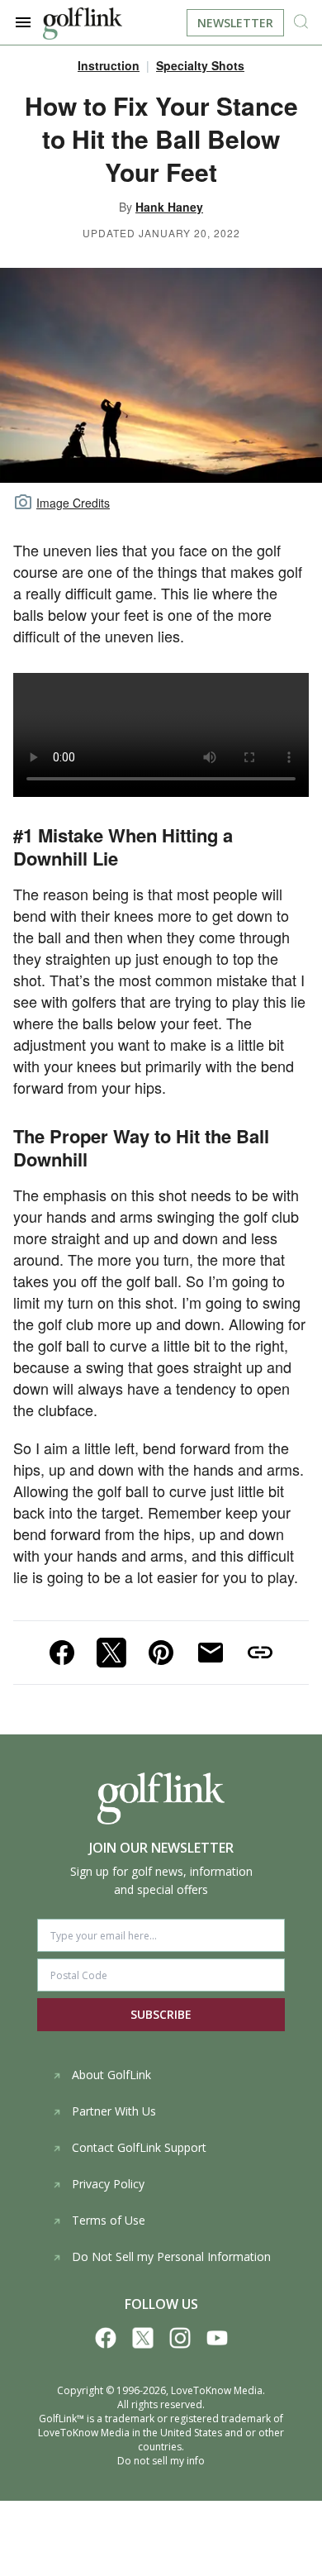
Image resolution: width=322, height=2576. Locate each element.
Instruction (109, 65)
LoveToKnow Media (217, 2390)
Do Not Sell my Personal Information (171, 2256)
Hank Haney (169, 207)
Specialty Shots (200, 65)
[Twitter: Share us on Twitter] (111, 1653)
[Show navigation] (23, 22)
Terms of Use (109, 2220)
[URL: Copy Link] (260, 1653)
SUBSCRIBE (161, 2014)
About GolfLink (111, 2075)
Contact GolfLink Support (139, 2147)
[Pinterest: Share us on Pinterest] (161, 1653)
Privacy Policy (108, 2184)
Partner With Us (114, 2111)
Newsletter (235, 23)
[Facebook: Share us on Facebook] (62, 1653)
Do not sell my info (161, 2461)
